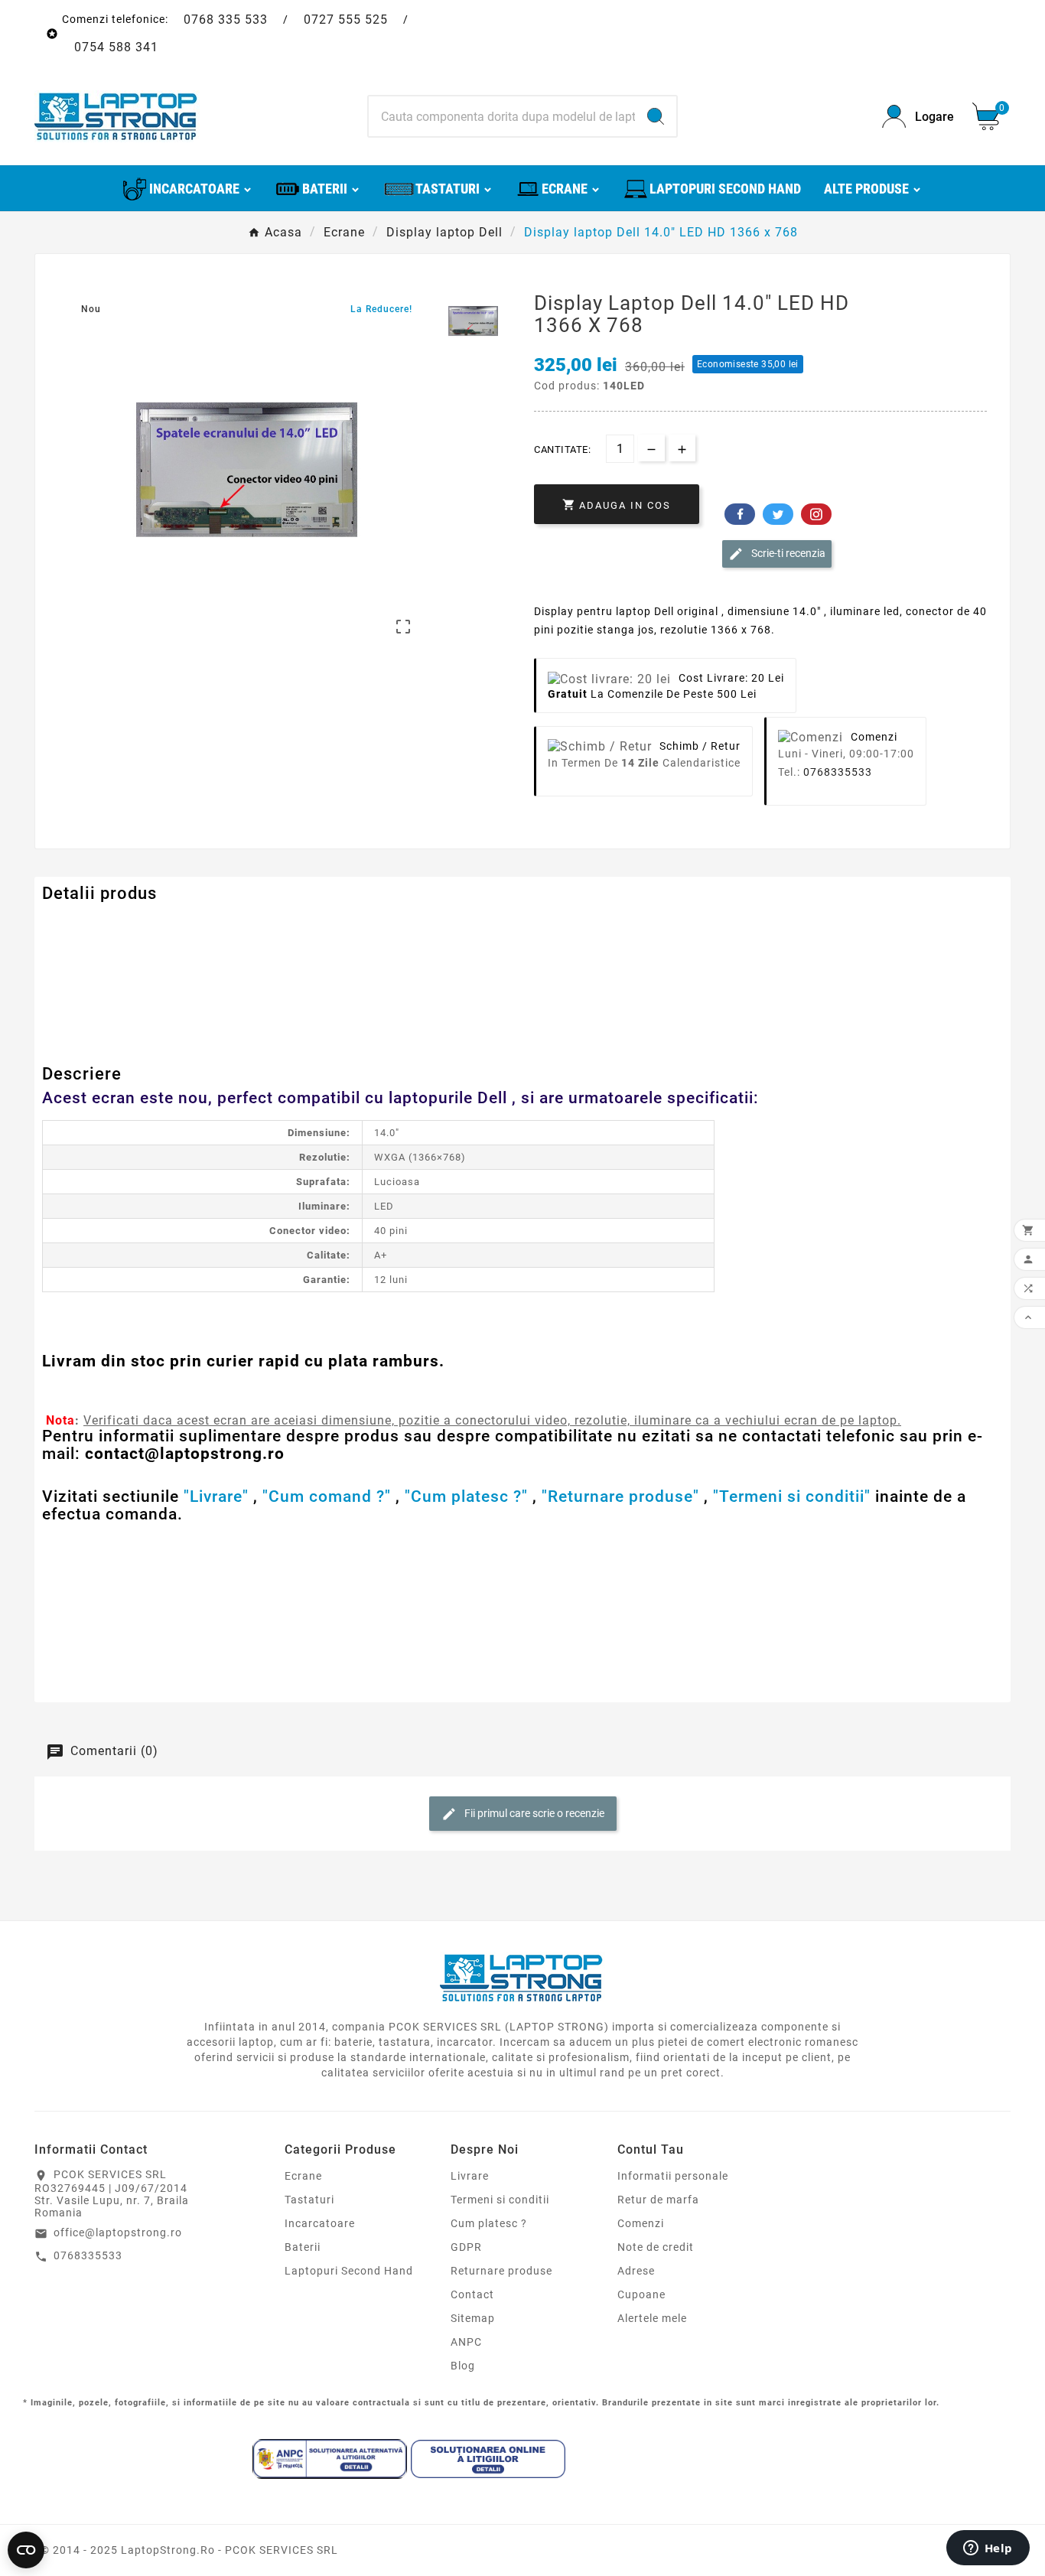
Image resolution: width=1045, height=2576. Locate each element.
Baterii (303, 2247)
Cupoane (641, 2294)
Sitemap (473, 2318)
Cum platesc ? (489, 2223)
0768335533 (838, 772)
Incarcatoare (320, 2223)
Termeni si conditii (500, 2200)
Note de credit (656, 2247)
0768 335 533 (226, 20)
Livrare (470, 2176)
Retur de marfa (658, 2200)
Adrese (636, 2271)
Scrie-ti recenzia (787, 553)
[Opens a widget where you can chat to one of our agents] (988, 2549)
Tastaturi (309, 2200)
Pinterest (816, 514)
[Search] (656, 116)
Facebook (740, 514)
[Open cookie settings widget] (26, 2550)
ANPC (466, 2342)
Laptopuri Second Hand (349, 2271)
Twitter (778, 514)
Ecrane (303, 2176)
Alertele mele (652, 2318)
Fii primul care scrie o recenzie (533, 1813)
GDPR (466, 2247)
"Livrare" (216, 1496)
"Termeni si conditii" (792, 1496)
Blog (463, 2366)
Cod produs (75, 924)
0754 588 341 (116, 47)
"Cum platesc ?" (466, 1496)
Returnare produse (501, 2271)
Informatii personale (673, 2176)
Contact (472, 2294)
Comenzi (641, 2223)
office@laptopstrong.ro (118, 2232)
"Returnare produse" (620, 1496)
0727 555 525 (346, 20)
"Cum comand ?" (327, 1496)
